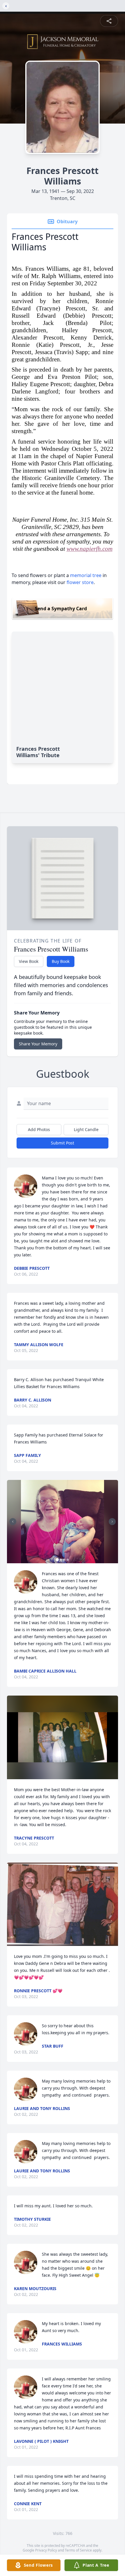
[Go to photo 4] (68, 1560)
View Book (29, 961)
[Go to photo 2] (61, 1560)
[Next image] (112, 1522)
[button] (63, 1522)
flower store (80, 582)
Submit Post (63, 1143)
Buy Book (61, 961)
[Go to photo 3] (64, 1560)
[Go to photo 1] (57, 1560)
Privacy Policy (46, 2550)
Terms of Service (78, 2550)
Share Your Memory (38, 1044)
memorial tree (86, 575)
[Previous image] (13, 1522)
